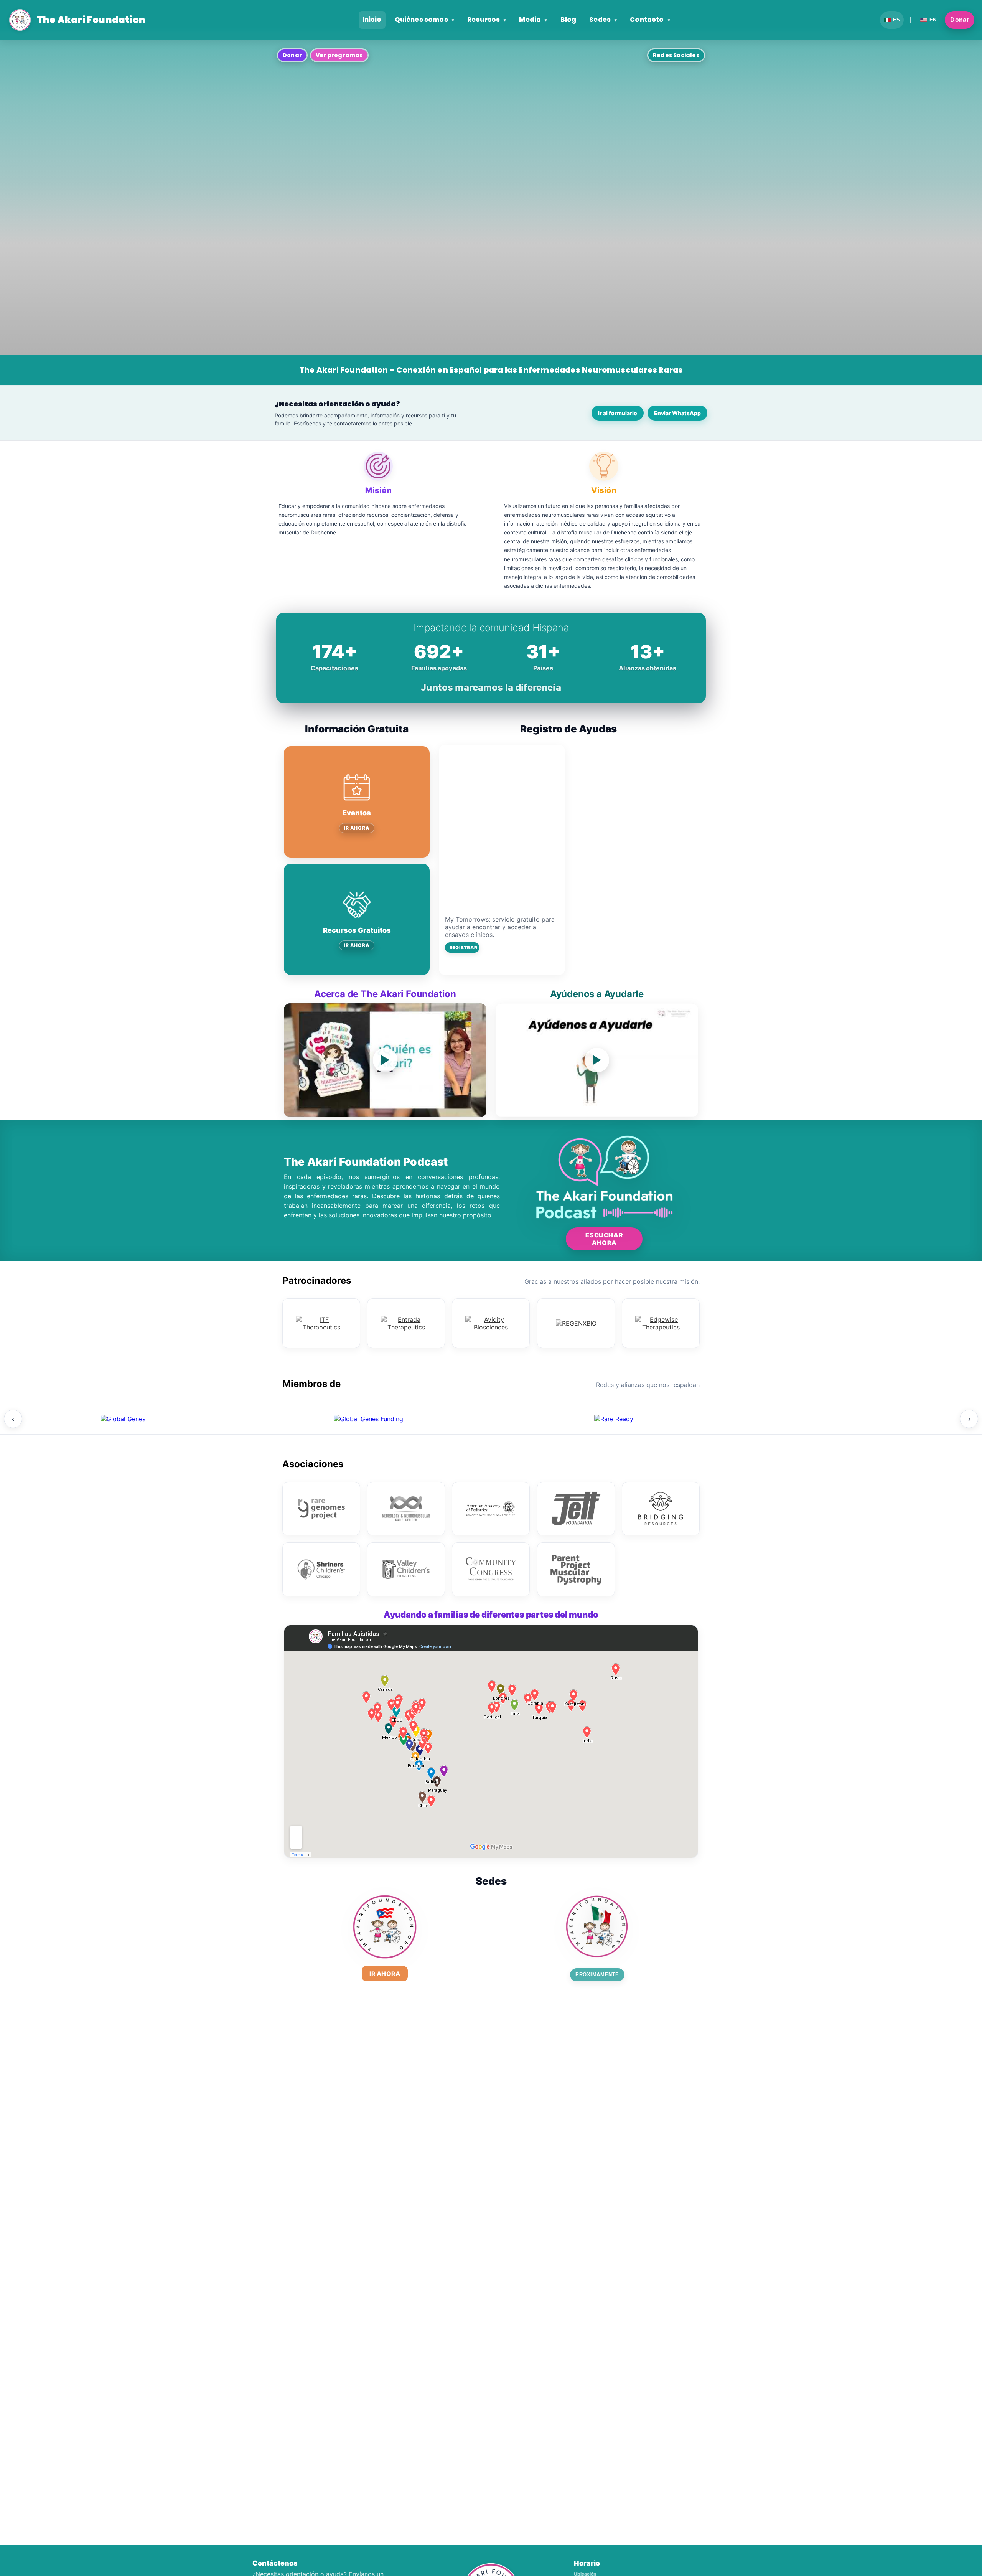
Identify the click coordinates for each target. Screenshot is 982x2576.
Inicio (372, 20)
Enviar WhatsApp (677, 413)
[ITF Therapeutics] (321, 1323)
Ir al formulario (618, 413)
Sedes (603, 20)
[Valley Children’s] (406, 1569)
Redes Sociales (676, 55)
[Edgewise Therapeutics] (661, 1323)
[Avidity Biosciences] (491, 1323)
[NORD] (859, 1419)
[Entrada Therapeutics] (406, 1323)
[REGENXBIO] (576, 1323)
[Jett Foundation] (576, 1509)
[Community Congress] (491, 1569)
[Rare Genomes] (321, 1509)
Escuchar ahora (604, 1239)
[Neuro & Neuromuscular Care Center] (406, 1509)
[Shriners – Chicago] (321, 1569)
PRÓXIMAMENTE (597, 1975)
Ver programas (339, 55)
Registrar (463, 947)
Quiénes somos (424, 20)
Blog (568, 20)
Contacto (650, 20)
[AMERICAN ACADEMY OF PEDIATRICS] (491, 1509)
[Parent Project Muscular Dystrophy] (576, 1569)
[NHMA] (123, 1419)
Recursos (487, 20)
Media (533, 20)
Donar (960, 20)
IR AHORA (357, 828)
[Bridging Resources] (661, 1509)
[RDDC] (614, 1419)
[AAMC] (368, 1419)
